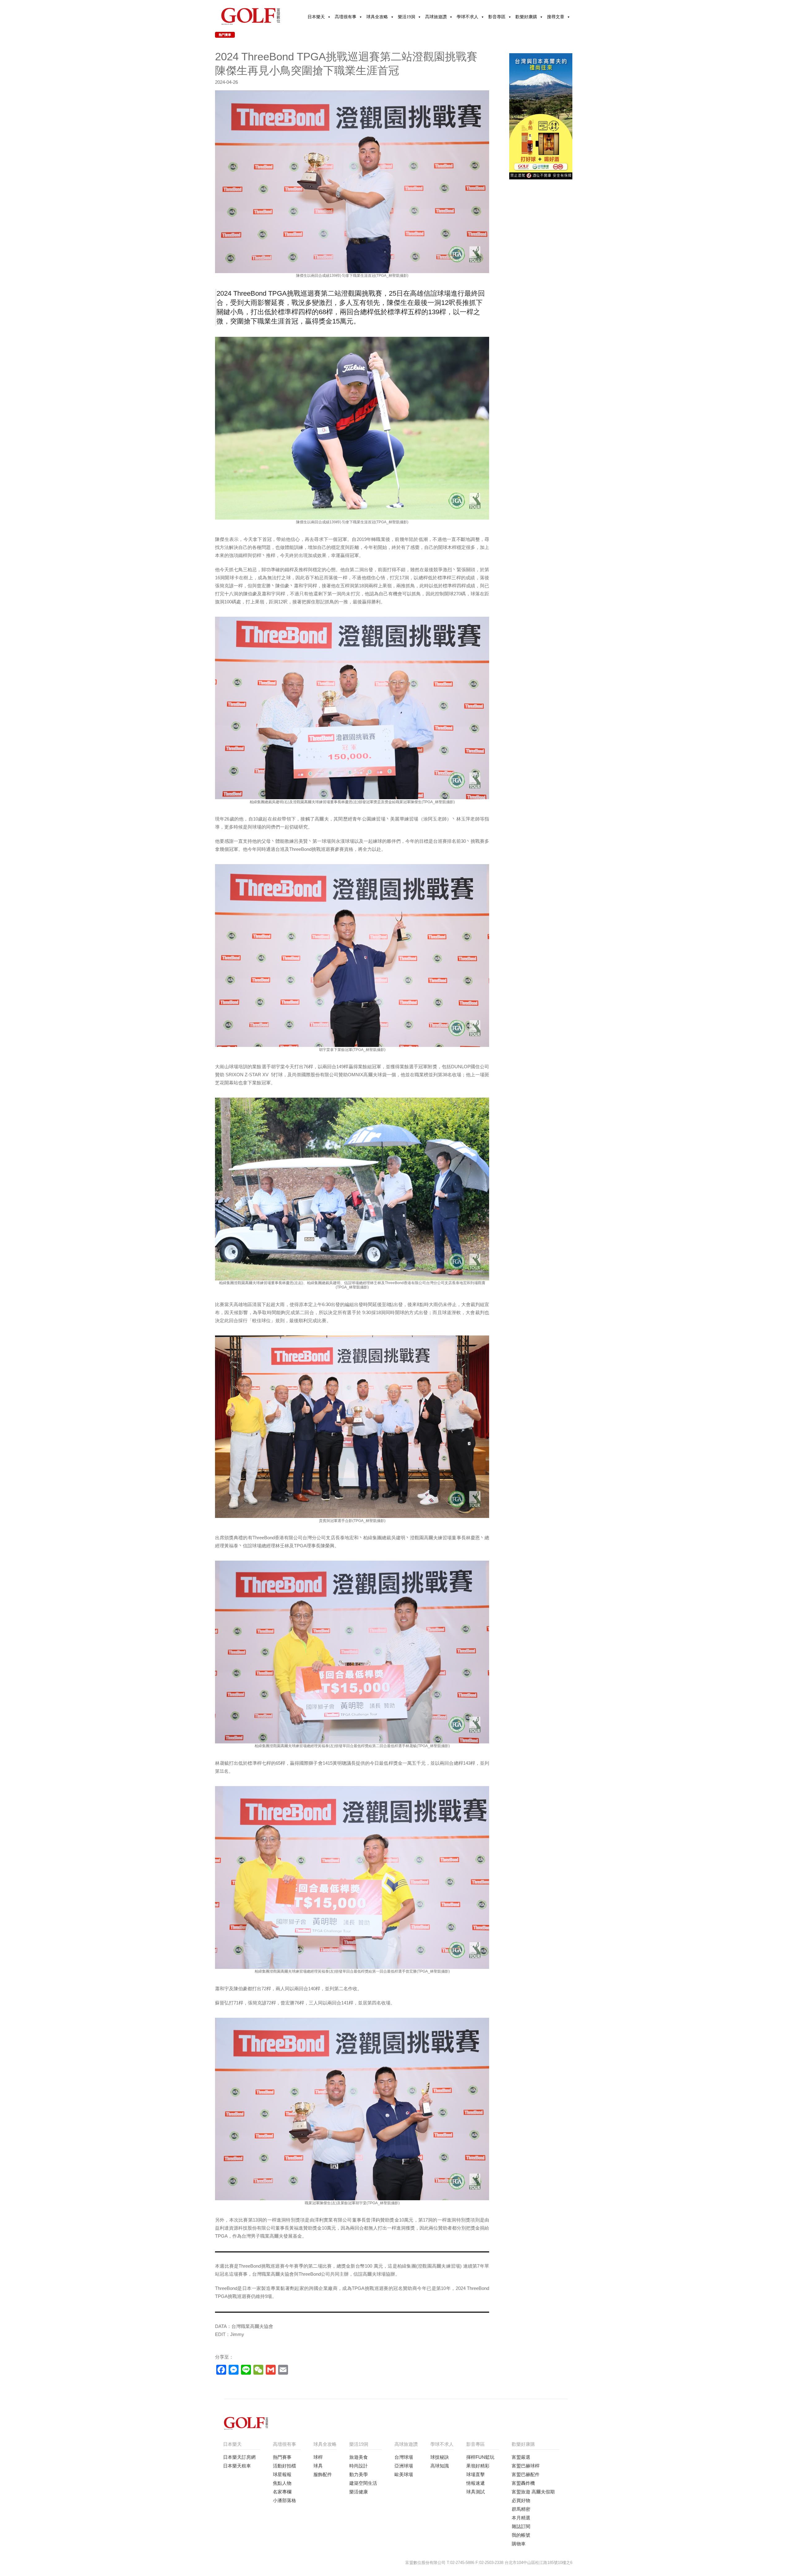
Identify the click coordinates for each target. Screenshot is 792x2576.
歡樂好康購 (526, 17)
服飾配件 (323, 2474)
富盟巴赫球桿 (526, 2466)
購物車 (519, 2544)
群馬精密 (521, 2509)
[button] (533, 175)
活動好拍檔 (284, 2466)
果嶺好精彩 (478, 2466)
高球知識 (440, 2466)
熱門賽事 (225, 35)
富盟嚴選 (521, 2457)
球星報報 (282, 2474)
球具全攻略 (377, 17)
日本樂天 (316, 17)
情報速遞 (476, 2483)
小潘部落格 (284, 2500)
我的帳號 (521, 2535)
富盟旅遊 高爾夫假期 (533, 2492)
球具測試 (476, 2492)
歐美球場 (404, 2474)
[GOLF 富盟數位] (251, 15)
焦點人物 (282, 2483)
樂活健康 (359, 2492)
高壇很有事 (346, 17)
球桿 (318, 2457)
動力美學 (359, 2474)
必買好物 (521, 2500)
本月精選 (521, 2518)
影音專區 (497, 17)
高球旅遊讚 (436, 17)
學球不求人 (467, 17)
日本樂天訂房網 (239, 2457)
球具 (318, 2466)
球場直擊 (476, 2474)
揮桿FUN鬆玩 (480, 2457)
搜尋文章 (556, 17)
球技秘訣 (440, 2457)
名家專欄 (282, 2492)
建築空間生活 (363, 2483)
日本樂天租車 (237, 2466)
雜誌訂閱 (521, 2526)
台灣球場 (404, 2457)
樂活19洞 (407, 17)
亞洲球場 (404, 2466)
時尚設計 (359, 2466)
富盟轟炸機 (523, 2483)
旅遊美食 (359, 2457)
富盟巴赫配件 (526, 2474)
